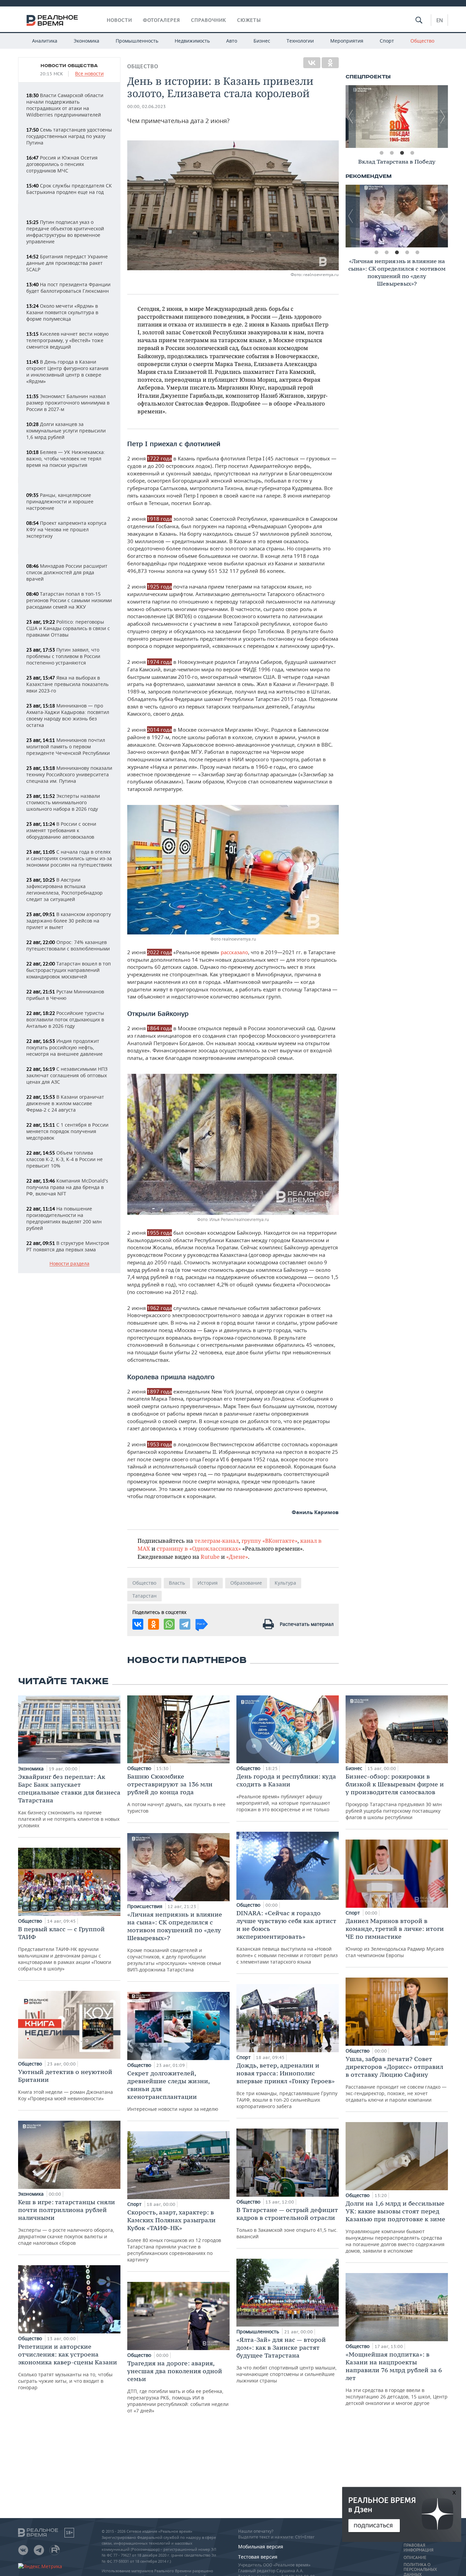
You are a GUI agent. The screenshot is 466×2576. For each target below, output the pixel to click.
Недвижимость (192, 41)
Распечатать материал (307, 1624)
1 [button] (381, 153)
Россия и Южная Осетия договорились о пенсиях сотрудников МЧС (62, 164)
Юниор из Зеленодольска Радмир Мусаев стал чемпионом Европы (395, 1938)
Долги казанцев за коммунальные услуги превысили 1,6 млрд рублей (66, 431)
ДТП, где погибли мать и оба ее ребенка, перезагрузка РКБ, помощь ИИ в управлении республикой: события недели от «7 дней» (178, 2387)
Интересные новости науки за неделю (173, 2091)
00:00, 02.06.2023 (147, 106)
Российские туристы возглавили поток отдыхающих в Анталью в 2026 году (65, 1019)
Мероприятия (347, 41)
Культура (285, 1583)
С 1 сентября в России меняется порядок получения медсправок (67, 1131)
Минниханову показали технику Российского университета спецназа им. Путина (69, 774)
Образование (246, 1583)
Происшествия (145, 1906)
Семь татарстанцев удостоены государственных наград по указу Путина (69, 136)
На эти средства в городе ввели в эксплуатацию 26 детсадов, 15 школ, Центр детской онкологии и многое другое (397, 2378)
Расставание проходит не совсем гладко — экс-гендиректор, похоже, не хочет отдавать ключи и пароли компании (396, 2079)
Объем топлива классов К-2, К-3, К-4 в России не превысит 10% (64, 1159)
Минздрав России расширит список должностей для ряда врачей (67, 572)
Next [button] (443, 117)
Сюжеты (249, 20)
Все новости (89, 74)
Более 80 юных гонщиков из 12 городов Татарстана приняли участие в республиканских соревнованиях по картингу (174, 2236)
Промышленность (137, 41)
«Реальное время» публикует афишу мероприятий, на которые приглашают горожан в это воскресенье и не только (286, 1793)
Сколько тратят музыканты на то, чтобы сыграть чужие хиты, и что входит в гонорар (68, 2367)
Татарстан (144, 1596)
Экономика (86, 41)
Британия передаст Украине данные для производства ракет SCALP (67, 263)
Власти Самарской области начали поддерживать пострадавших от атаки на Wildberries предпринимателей (65, 105)
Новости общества (69, 66)
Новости (119, 20)
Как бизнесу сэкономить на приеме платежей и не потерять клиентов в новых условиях (69, 1801)
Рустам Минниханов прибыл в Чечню (65, 995)
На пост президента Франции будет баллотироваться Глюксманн (68, 288)
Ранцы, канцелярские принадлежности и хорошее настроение (60, 501)
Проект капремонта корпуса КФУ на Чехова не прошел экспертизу (66, 529)
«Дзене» (237, 1557)
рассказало (234, 952)
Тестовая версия (258, 2557)
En (440, 20)
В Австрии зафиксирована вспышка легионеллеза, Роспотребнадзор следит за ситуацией (64, 889)
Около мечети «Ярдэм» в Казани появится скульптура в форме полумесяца (62, 312)
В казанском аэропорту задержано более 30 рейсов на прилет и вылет (69, 921)
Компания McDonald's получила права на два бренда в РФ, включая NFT (67, 1187)
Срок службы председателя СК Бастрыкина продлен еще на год (69, 189)
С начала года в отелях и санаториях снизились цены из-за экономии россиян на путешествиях (69, 858)
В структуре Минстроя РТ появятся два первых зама (68, 1246)
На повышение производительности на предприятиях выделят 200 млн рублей (64, 1218)
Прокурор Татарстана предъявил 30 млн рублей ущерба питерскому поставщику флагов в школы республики (395, 1796)
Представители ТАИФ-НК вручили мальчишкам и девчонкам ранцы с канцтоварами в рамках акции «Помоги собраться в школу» (65, 1948)
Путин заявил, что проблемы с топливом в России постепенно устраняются (63, 656)
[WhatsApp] (169, 1624)
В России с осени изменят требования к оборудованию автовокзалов (61, 830)
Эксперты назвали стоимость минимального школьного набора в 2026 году (63, 802)
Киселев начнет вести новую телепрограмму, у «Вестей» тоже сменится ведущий (68, 340)
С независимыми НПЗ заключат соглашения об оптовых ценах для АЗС (67, 1075)
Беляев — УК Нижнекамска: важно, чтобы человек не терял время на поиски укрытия (66, 459)
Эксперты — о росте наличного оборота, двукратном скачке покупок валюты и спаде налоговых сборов (67, 2222)
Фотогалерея (162, 20)
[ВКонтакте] (312, 63)
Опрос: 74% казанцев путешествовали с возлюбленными (68, 945)
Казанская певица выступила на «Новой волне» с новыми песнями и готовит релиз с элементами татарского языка (287, 1937)
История (208, 1583)
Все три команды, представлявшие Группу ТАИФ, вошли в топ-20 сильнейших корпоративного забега (287, 2085)
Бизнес (262, 41)
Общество (422, 41)
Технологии (300, 41)
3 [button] (402, 153)
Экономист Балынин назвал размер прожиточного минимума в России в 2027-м (68, 403)
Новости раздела (69, 1264)
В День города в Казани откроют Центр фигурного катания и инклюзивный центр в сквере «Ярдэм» (67, 371)
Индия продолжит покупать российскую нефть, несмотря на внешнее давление (64, 1047)
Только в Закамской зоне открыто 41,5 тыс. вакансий (287, 2223)
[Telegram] (185, 1624)
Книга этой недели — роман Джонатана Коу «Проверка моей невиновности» (65, 2085)
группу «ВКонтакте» (270, 1541)
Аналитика (45, 41)
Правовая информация (418, 2548)
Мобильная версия (261, 2547)
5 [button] (417, 253)
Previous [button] (351, 117)
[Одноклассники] (330, 63)
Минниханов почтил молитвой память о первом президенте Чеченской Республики (68, 746)
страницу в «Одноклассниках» (199, 1548)
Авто (232, 41)
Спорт (387, 41)
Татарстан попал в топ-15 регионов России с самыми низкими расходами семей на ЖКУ (69, 600)
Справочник (209, 20)
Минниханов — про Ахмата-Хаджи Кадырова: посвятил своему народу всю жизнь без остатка (68, 715)
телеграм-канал (217, 1541)
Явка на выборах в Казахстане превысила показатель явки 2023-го (67, 684)
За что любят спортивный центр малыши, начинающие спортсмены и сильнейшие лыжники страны (287, 2360)
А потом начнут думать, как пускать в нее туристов (176, 1793)
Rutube (210, 1557)
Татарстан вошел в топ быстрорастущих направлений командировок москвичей (69, 970)
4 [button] (412, 153)
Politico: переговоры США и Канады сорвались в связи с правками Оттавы (68, 628)
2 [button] (392, 153)
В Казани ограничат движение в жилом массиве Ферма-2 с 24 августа (65, 1103)
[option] (397, 117)
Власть (177, 1583)
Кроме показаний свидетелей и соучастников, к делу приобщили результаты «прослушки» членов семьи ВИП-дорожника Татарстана (175, 1942)
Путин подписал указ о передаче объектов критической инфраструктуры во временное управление (65, 232)
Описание (415, 2558)
